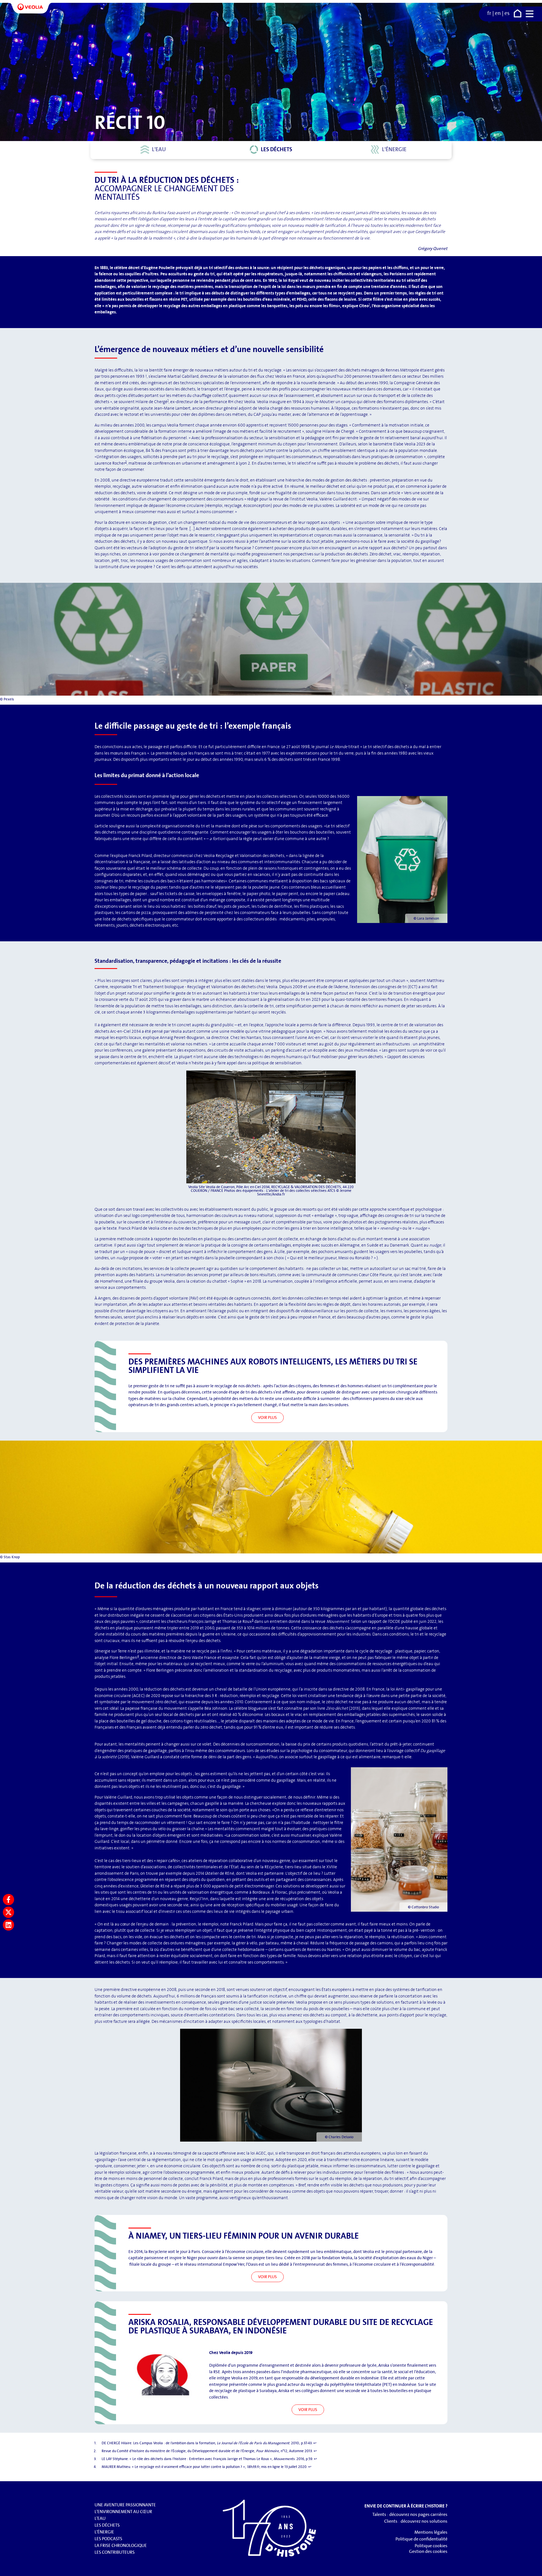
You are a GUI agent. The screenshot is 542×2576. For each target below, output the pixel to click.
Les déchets (277, 149)
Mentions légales (431, 2532)
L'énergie (394, 149)
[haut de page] (532, 2569)
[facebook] (8, 1900)
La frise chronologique (121, 2545)
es (507, 13)
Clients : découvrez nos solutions (416, 2521)
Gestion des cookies (428, 2551)
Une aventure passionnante (125, 2505)
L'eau (159, 149)
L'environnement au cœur (123, 2512)
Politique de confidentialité (421, 2539)
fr (489, 13)
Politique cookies (431, 2546)
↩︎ (315, 2443)
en (498, 13)
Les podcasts (108, 2539)
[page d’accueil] (518, 15)
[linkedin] (8, 1925)
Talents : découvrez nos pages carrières (410, 2514)
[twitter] (8, 1912)
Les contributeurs (115, 2552)
